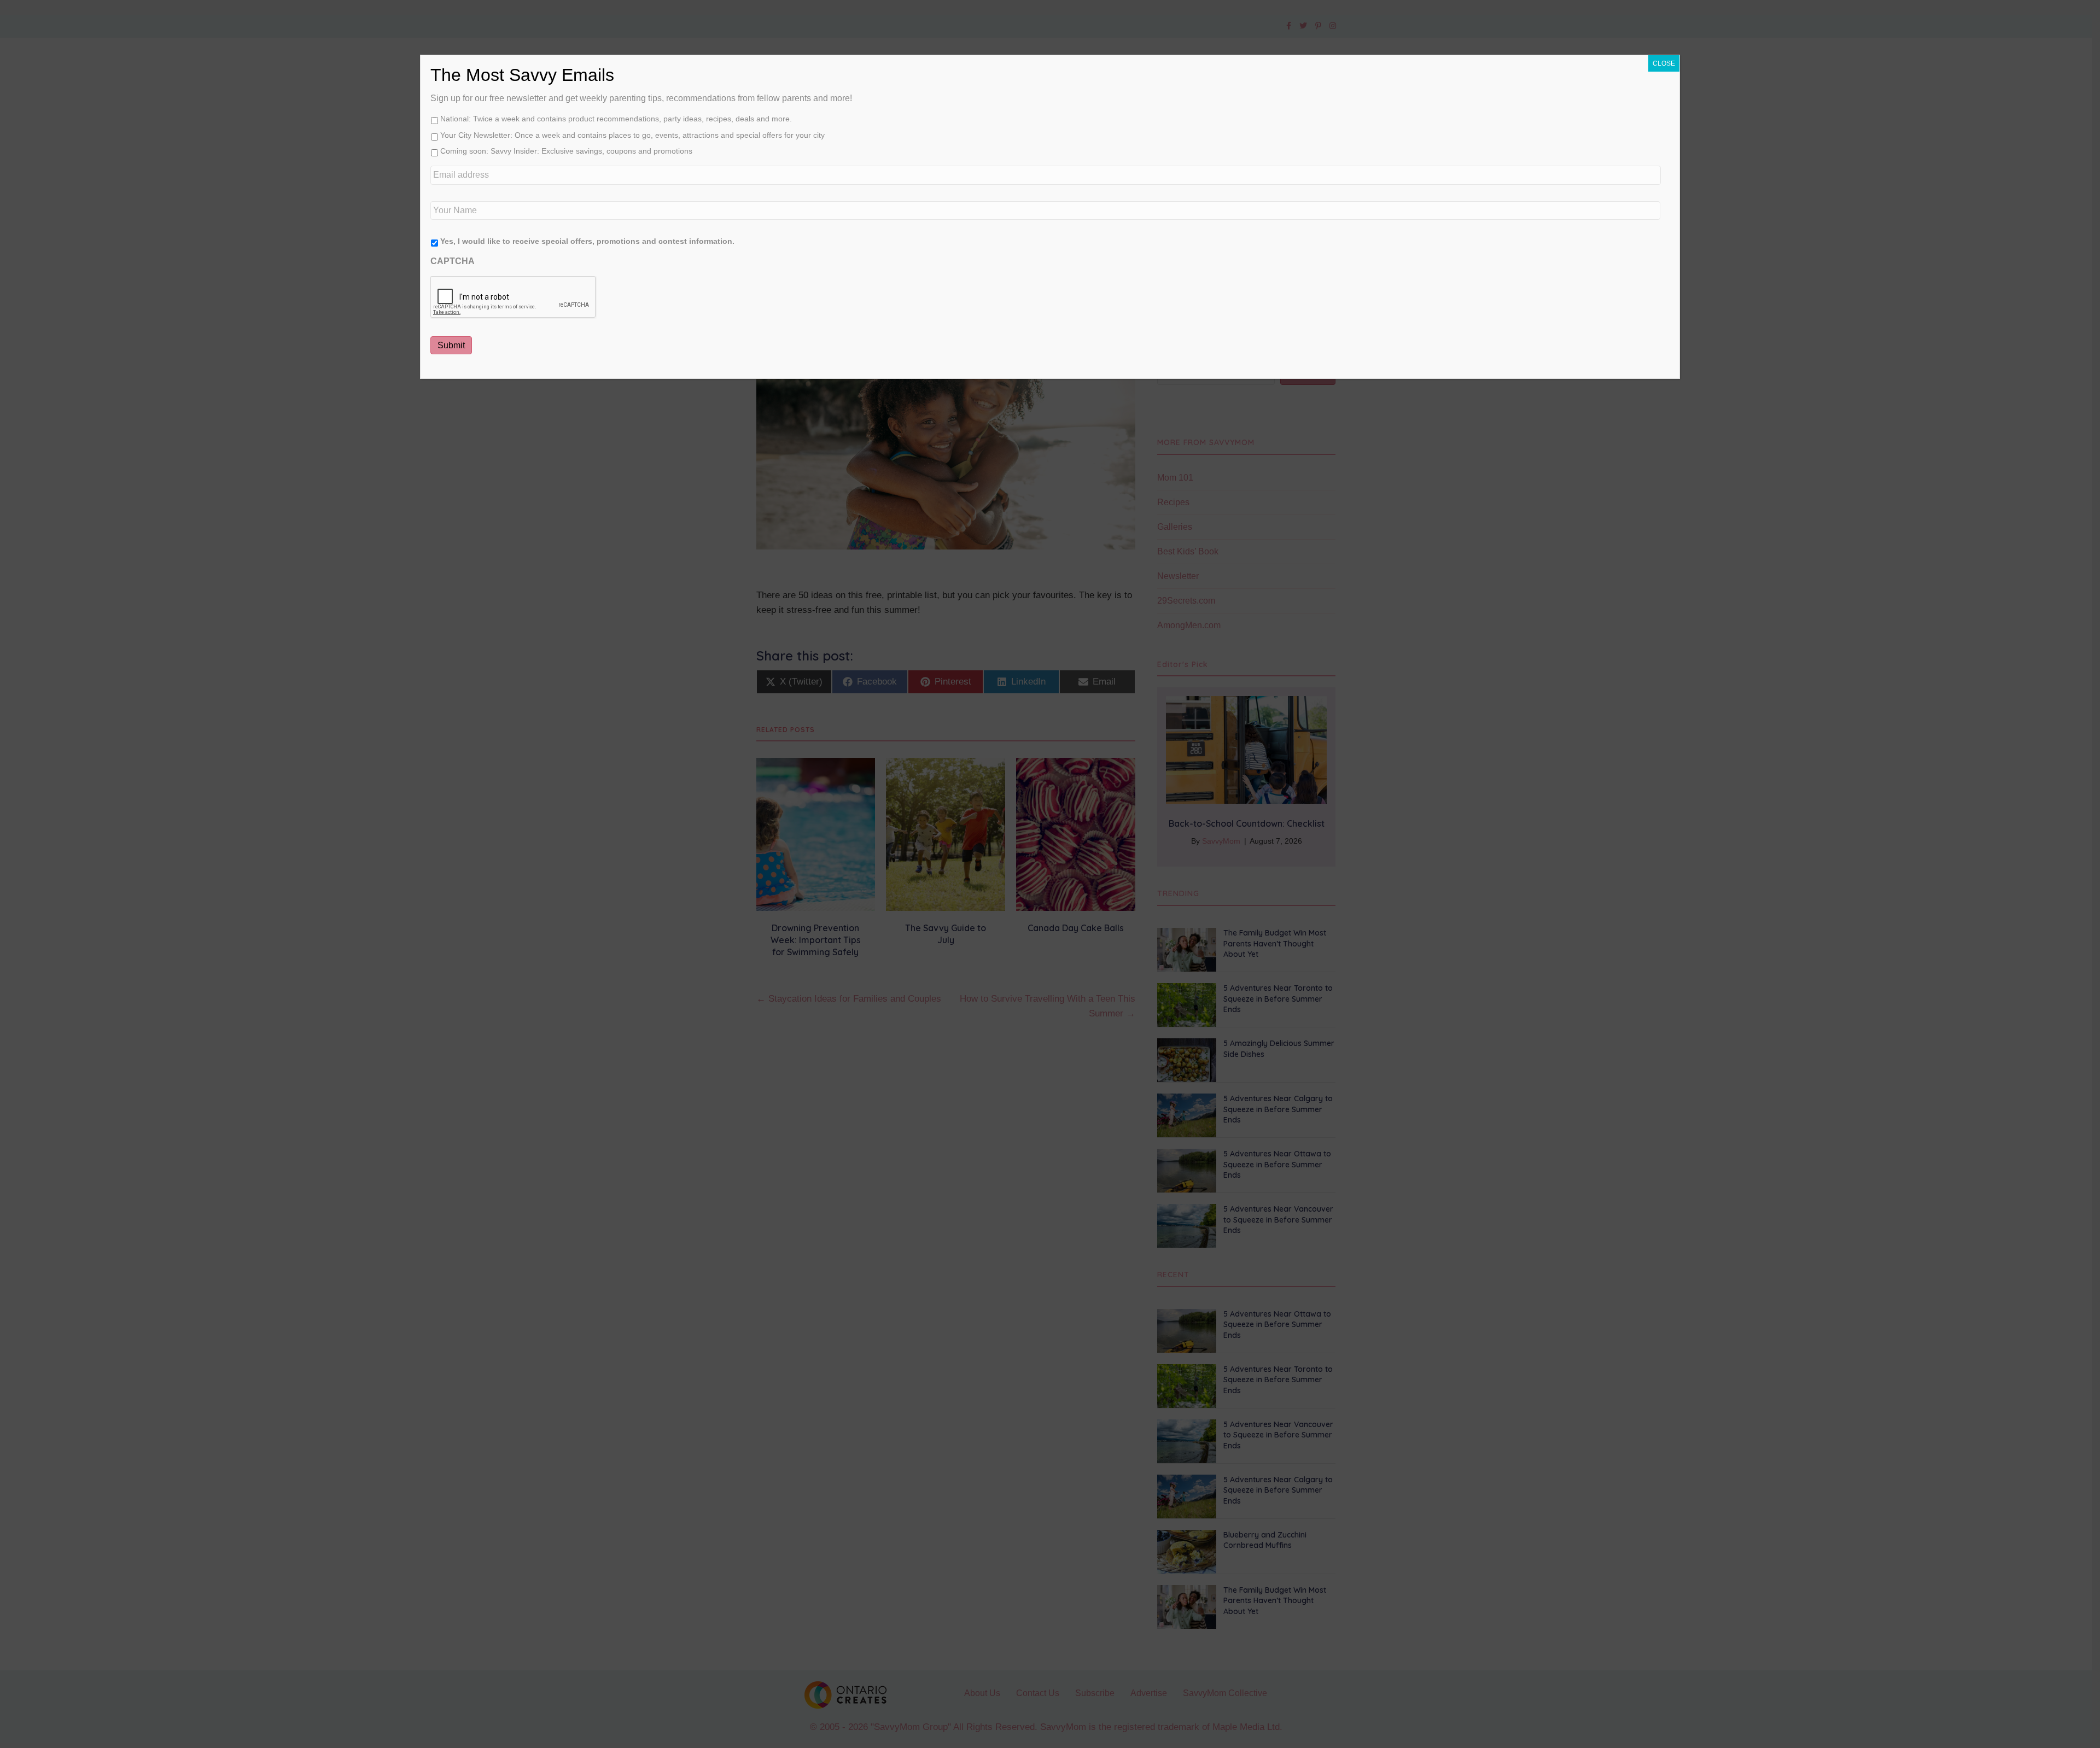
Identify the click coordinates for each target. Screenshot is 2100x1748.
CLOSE (1664, 63)
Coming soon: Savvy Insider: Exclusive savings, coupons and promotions (566, 151)
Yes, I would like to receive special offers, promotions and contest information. (587, 241)
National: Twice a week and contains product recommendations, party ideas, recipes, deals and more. (616, 119)
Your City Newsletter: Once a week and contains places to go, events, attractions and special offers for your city (632, 135)
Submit (451, 345)
